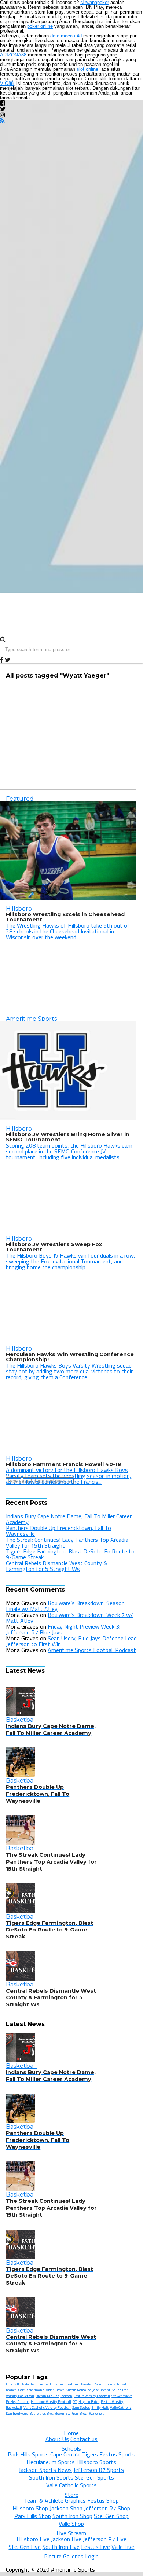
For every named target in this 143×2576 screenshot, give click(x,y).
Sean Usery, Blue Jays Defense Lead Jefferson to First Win (71, 1641)
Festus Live (96, 2547)
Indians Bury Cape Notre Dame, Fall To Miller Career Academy (69, 1519)
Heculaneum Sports (51, 2462)
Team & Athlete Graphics (55, 2500)
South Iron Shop (72, 2516)
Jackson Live (66, 2539)
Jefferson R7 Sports (99, 2470)
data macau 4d (66, 36)
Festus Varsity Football (92, 2396)
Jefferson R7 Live (105, 2539)
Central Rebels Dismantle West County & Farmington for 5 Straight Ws (57, 1566)
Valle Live (123, 2547)
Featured (73, 2384)
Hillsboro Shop (30, 2508)
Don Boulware (17, 2413)
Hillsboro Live (33, 2539)
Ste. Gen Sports (94, 2477)
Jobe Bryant (101, 2390)
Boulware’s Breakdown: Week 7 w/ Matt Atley (69, 1618)
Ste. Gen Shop (111, 2516)
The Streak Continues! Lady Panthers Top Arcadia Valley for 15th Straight (67, 1542)
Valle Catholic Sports (71, 2485)
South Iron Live (61, 2547)
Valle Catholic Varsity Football (47, 2408)
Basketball (29, 2384)
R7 (75, 2402)
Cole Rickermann (31, 2390)
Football (12, 2384)
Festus (43, 2384)
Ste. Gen (72, 2413)
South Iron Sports (51, 2477)
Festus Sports (117, 2454)
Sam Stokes (81, 2408)
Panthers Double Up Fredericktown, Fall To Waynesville (58, 1531)
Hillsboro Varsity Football (51, 2402)
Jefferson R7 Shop (107, 2508)
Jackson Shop (66, 2508)
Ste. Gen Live (25, 2547)
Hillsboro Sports (96, 2462)
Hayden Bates (89, 2402)
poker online (40, 26)
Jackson (66, 2396)
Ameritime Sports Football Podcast (92, 1650)
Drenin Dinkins (47, 2396)
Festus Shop (103, 2500)
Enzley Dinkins (18, 2402)
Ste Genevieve (122, 2396)
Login (92, 2556)
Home (71, 2433)
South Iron (104, 2384)
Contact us (84, 2439)
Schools (71, 2448)
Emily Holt (100, 2408)
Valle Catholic (121, 2408)
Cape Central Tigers (74, 2454)
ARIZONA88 (13, 55)
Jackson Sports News (45, 2470)
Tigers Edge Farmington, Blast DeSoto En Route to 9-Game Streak (70, 1554)
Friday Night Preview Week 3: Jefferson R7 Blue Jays (63, 1629)
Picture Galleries (64, 2556)
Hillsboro (57, 2384)
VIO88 (7, 83)
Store (71, 2495)
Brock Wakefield (92, 2413)
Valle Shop (71, 2524)
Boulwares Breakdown (47, 2413)
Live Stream (71, 2533)
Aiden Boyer (55, 2390)
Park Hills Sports (28, 2454)
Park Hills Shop (33, 2516)
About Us (57, 2439)
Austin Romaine (78, 2390)
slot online (87, 69)
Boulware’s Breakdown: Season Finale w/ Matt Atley (65, 1606)
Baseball (87, 2384)
